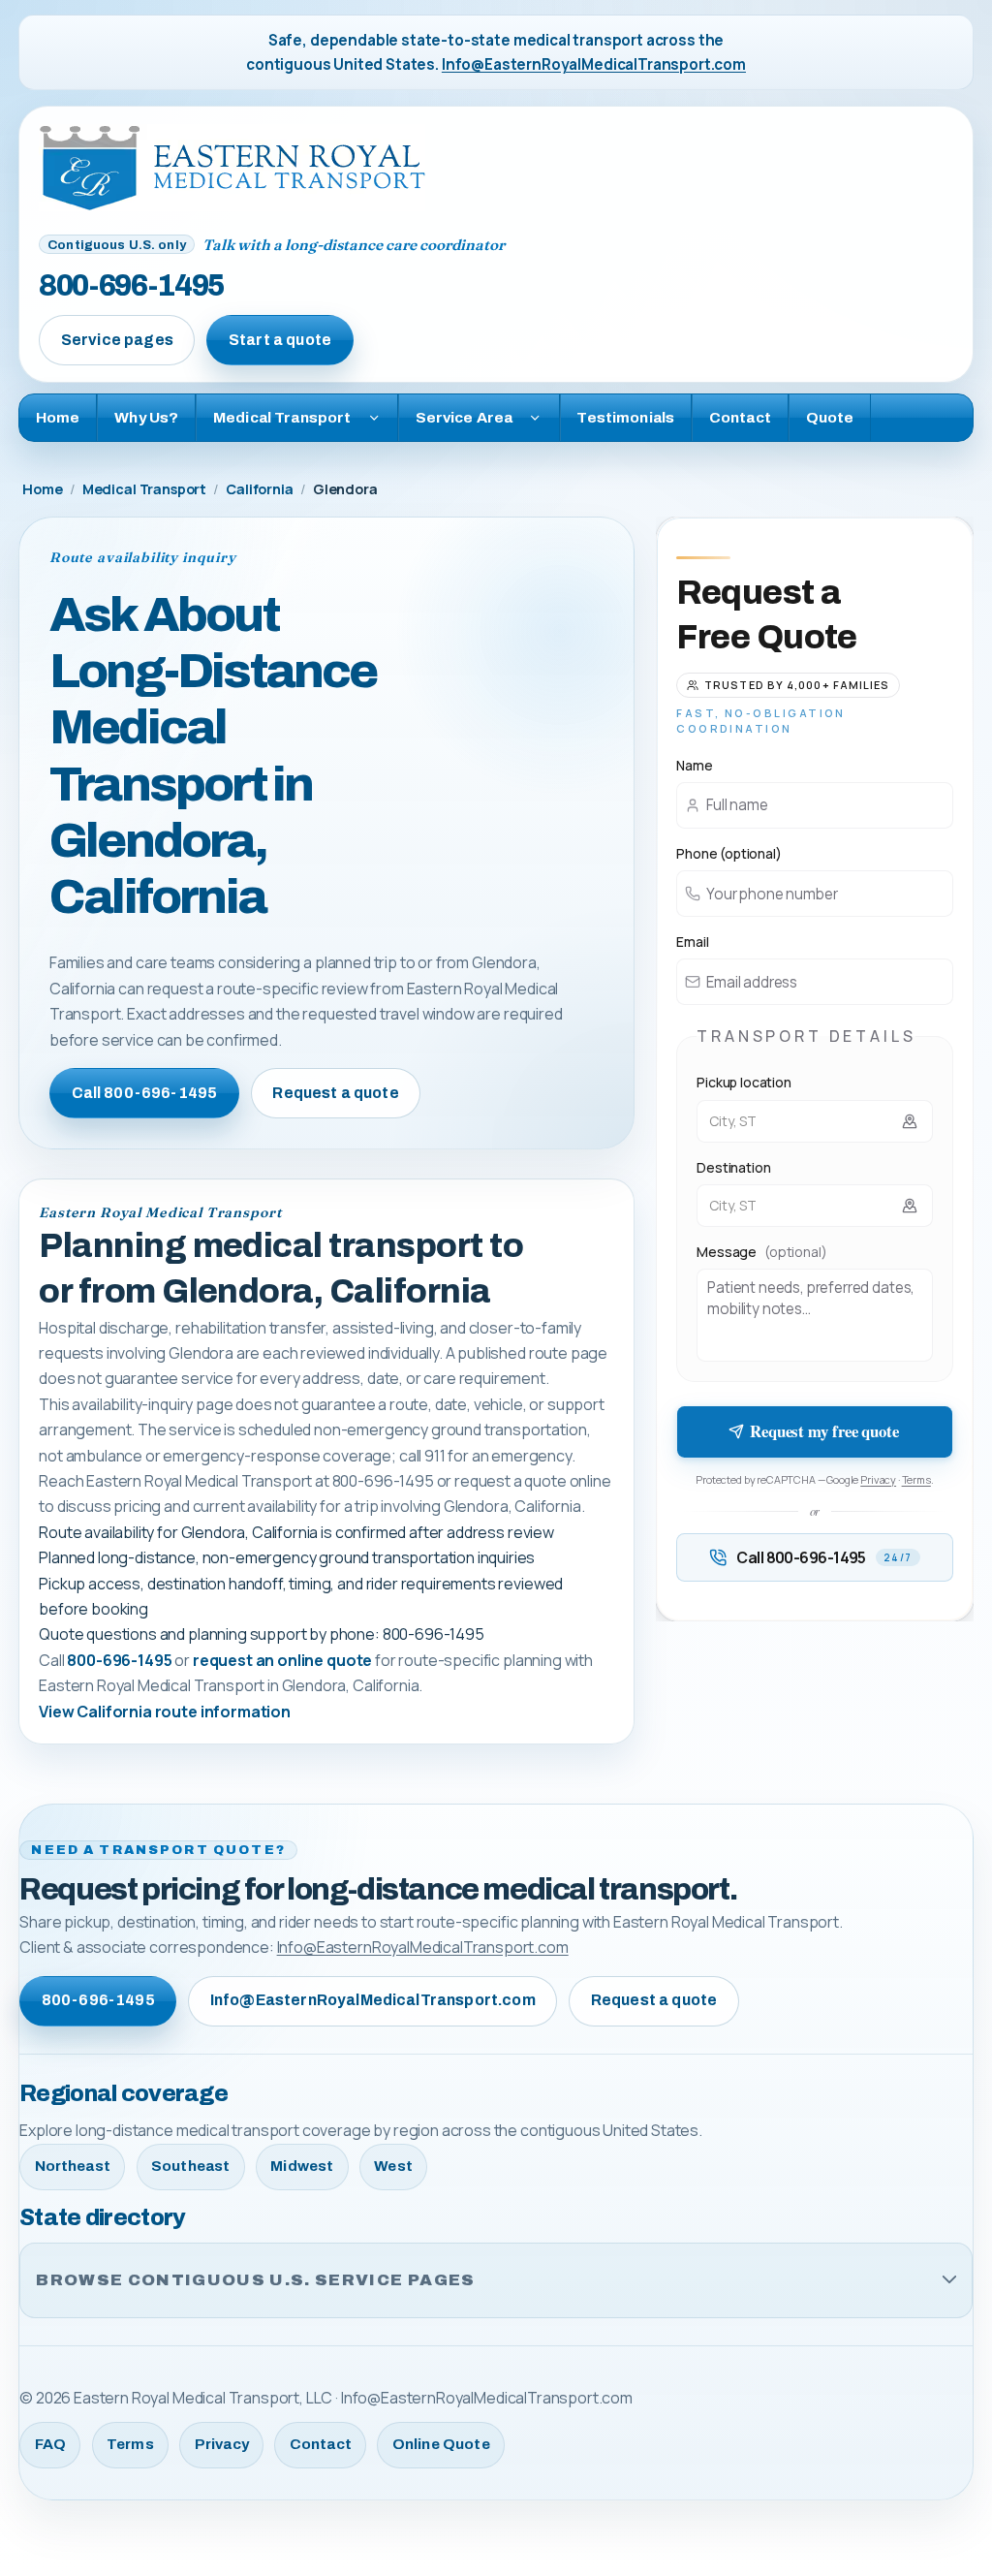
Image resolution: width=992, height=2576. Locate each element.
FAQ (50, 2444)
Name (694, 765)
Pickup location (744, 1082)
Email (692, 942)
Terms (916, 1479)
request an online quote (282, 1660)
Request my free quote (824, 1431)
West (393, 2166)
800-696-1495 (131, 285)
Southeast (190, 2166)
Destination (733, 1167)
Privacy (878, 1479)
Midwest (302, 2166)
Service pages (117, 340)
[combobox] (815, 1121)
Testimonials (625, 417)
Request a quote (335, 1093)
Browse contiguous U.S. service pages (255, 2280)
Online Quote (441, 2444)
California (259, 489)
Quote (830, 417)
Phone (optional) (728, 853)
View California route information (165, 1712)
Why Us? (146, 417)
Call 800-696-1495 (145, 1093)
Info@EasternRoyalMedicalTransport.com (594, 64)
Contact (740, 417)
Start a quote (280, 340)
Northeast (73, 2166)
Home (58, 417)
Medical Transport (144, 489)
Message (761, 1252)
